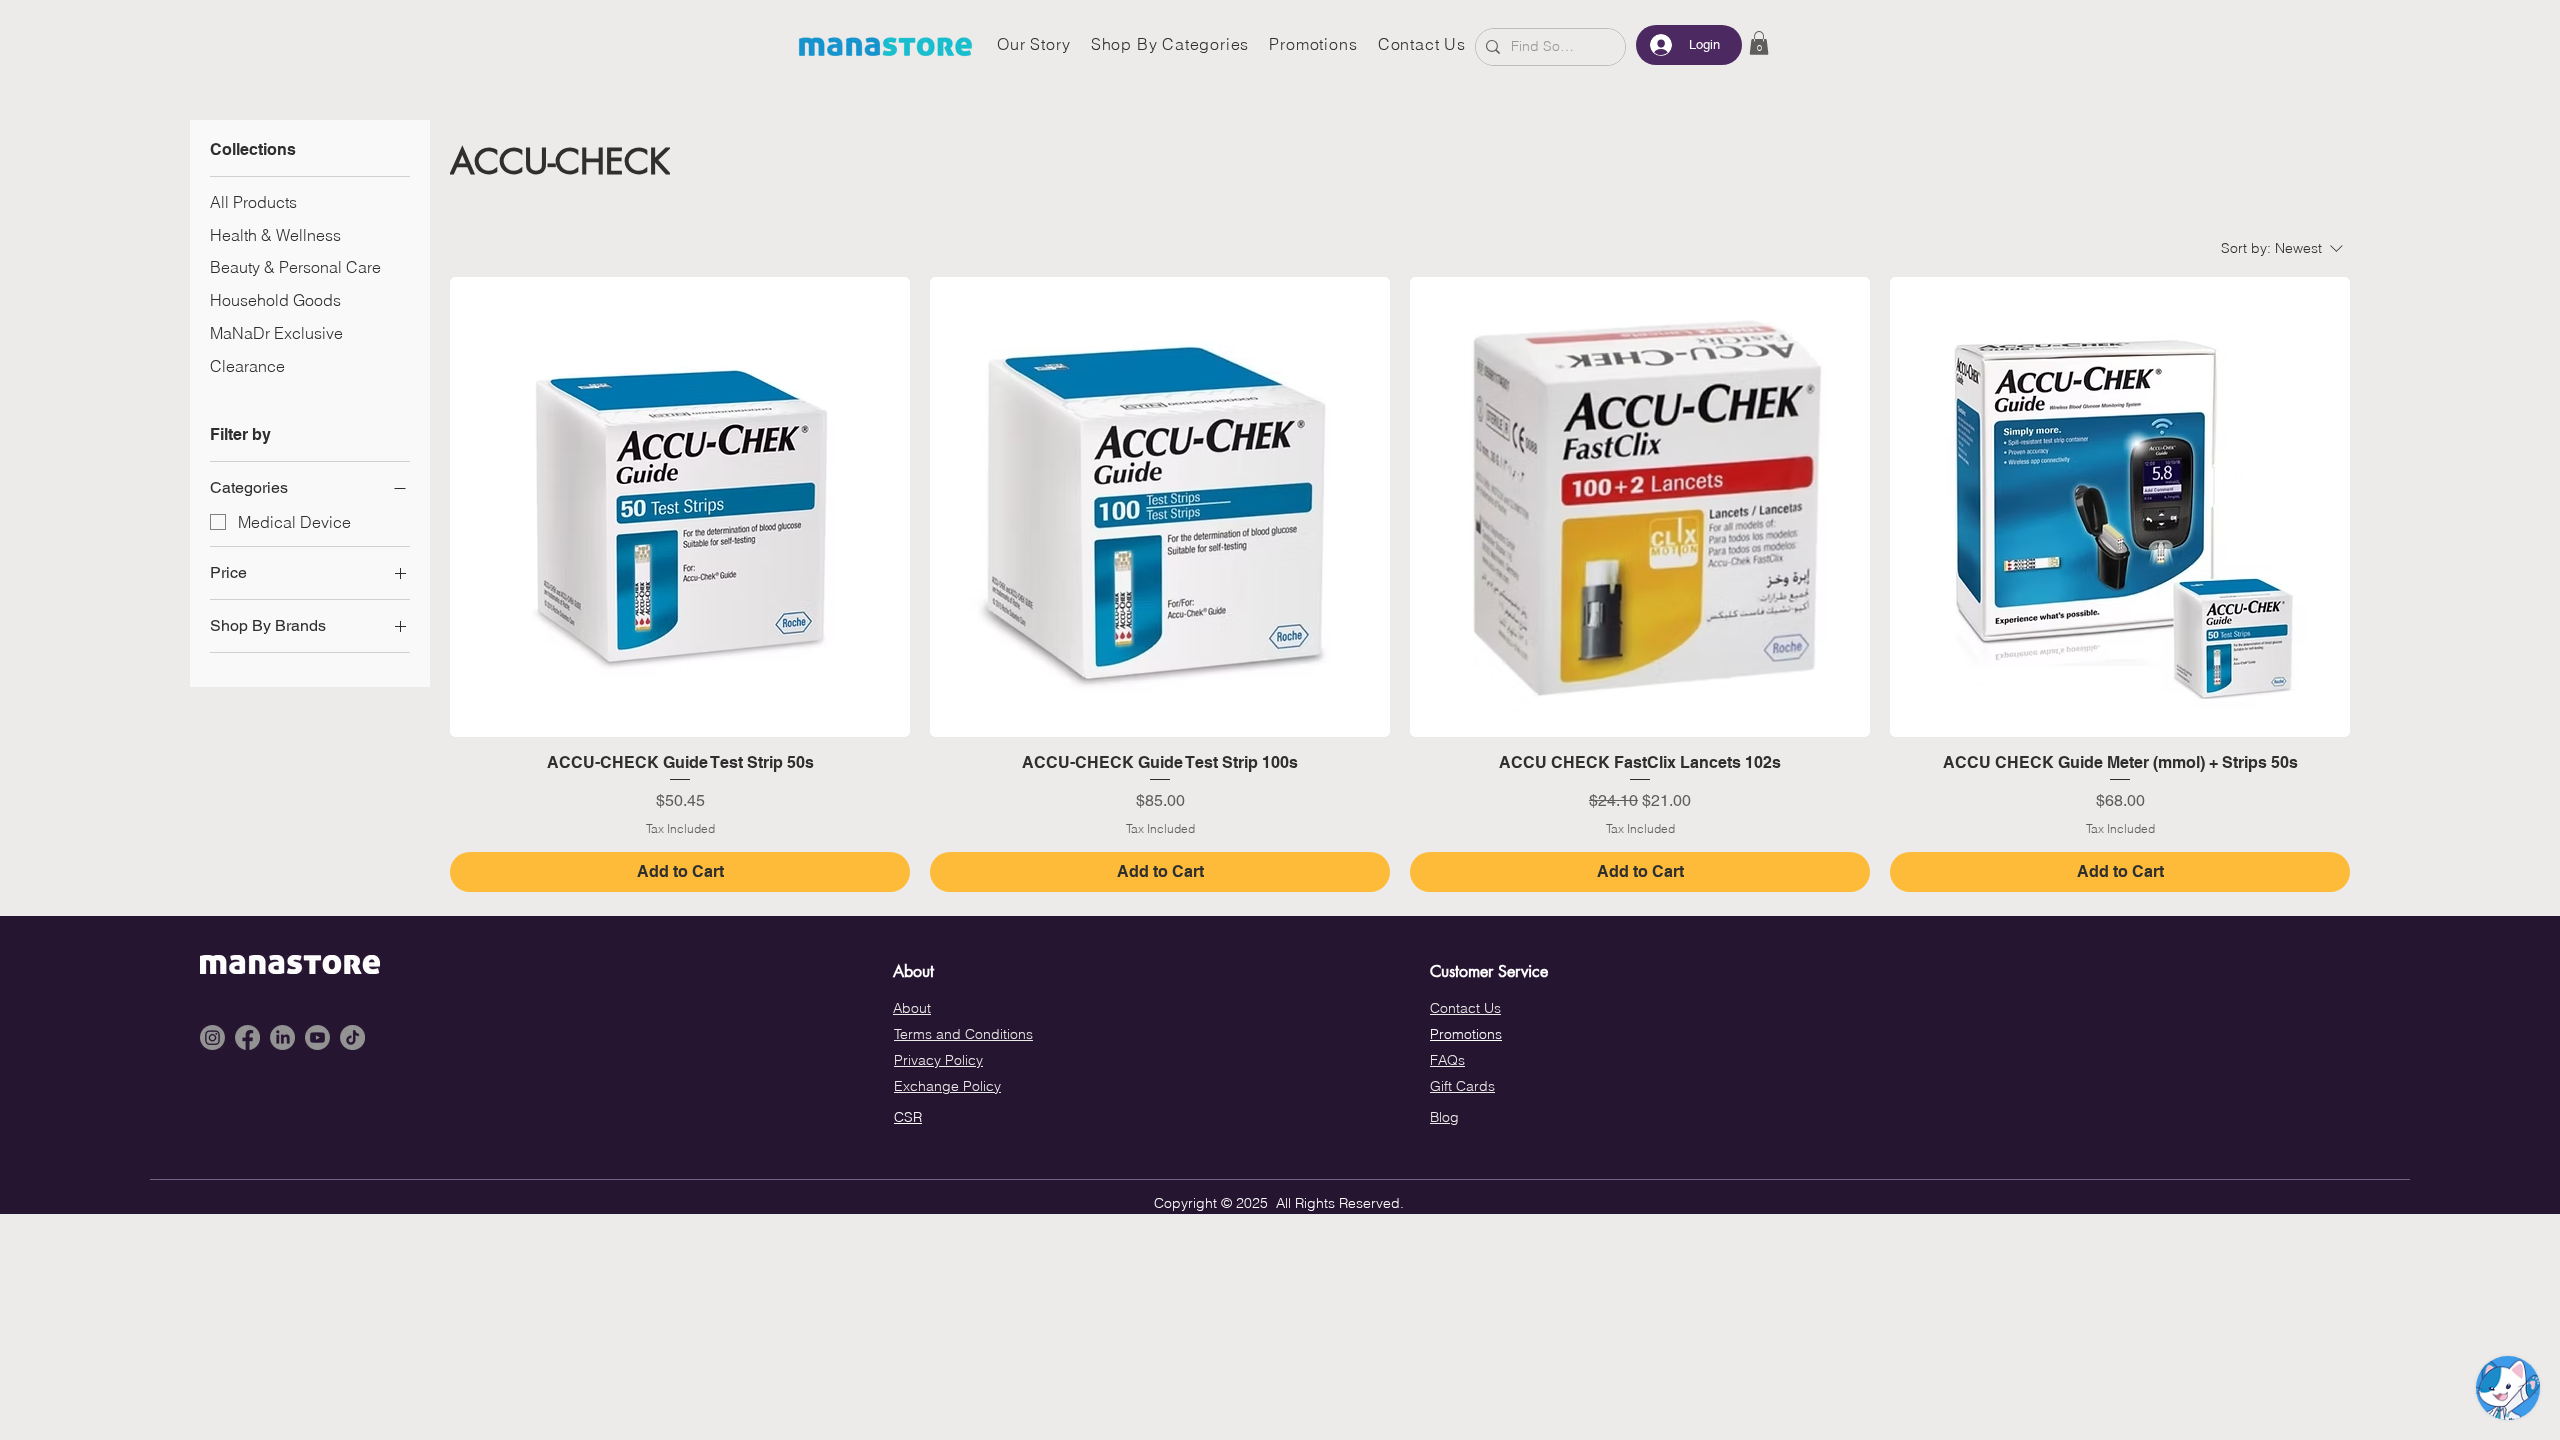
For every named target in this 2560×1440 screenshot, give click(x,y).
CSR (908, 1117)
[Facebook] (247, 1037)
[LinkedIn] (282, 1037)
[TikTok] (352, 1037)
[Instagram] (212, 1037)
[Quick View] (680, 507)
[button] (1759, 43)
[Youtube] (317, 1037)
